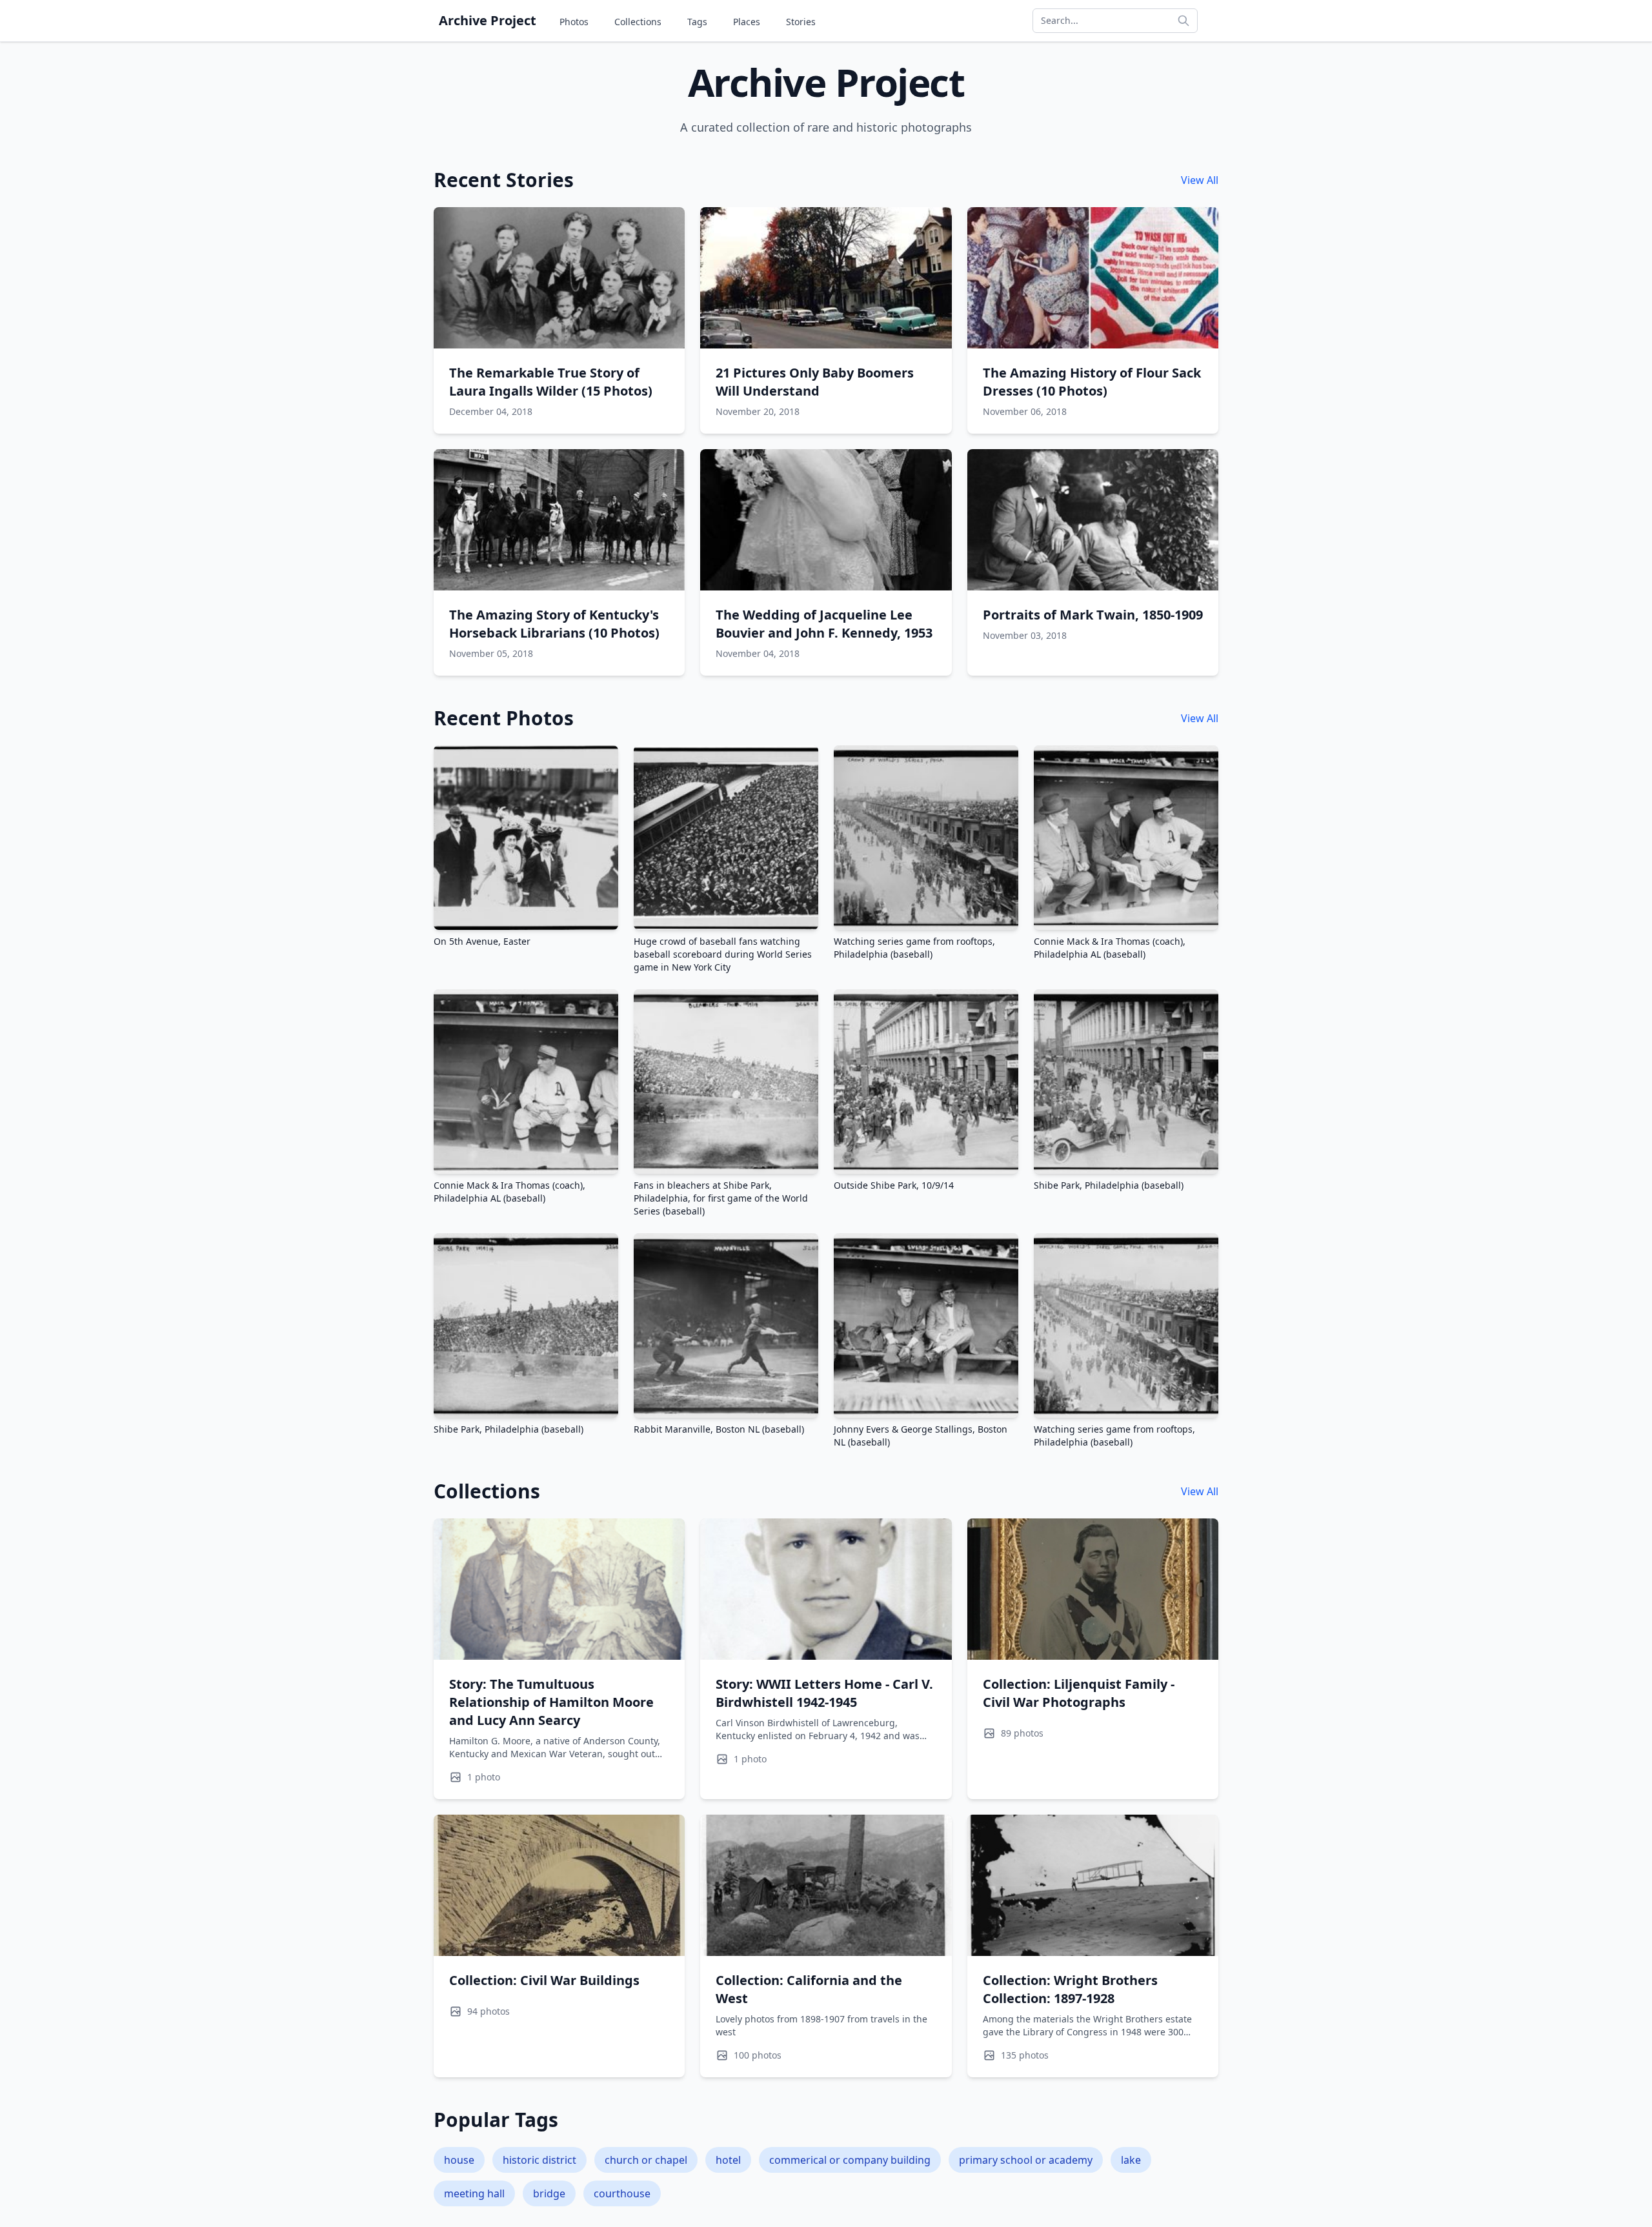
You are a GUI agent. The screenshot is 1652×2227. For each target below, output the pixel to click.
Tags (697, 22)
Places (747, 22)
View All (1200, 180)
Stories (801, 22)
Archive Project (488, 20)
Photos (574, 22)
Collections (638, 22)
